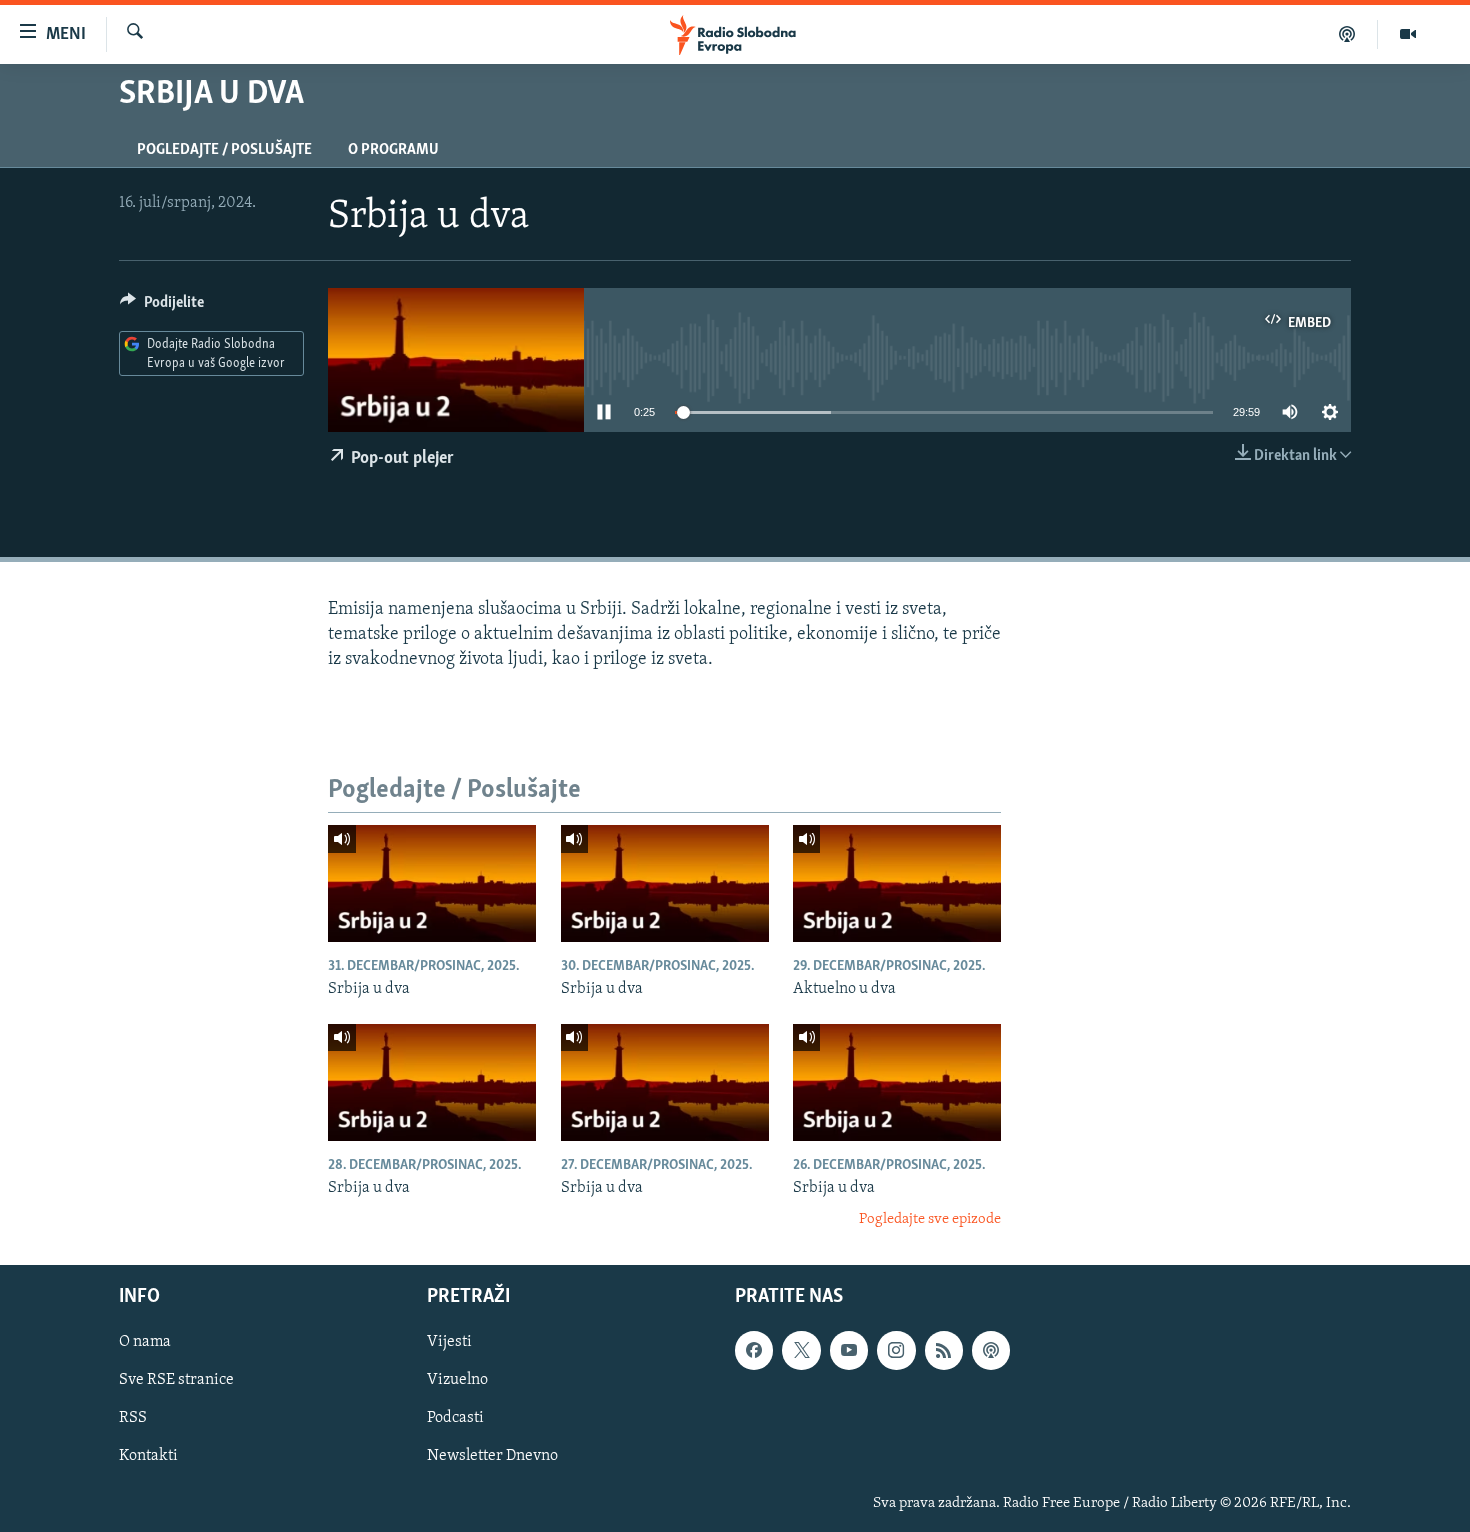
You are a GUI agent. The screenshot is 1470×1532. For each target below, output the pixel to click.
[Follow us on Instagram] (896, 1350)
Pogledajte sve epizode (930, 1219)
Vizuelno (457, 1380)
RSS (133, 1418)
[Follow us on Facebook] (754, 1350)
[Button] (162, 307)
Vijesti (449, 1342)
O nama (145, 1342)
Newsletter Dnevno (492, 1456)
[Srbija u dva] (432, 883)
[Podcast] (1347, 34)
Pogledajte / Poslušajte (224, 150)
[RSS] (944, 1350)
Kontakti (148, 1456)
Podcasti (455, 1418)
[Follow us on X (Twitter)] (801, 1350)
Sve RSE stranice (176, 1380)
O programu (393, 150)
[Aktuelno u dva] (897, 883)
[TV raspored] (991, 1350)
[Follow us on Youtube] (849, 1350)
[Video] (1408, 34)
